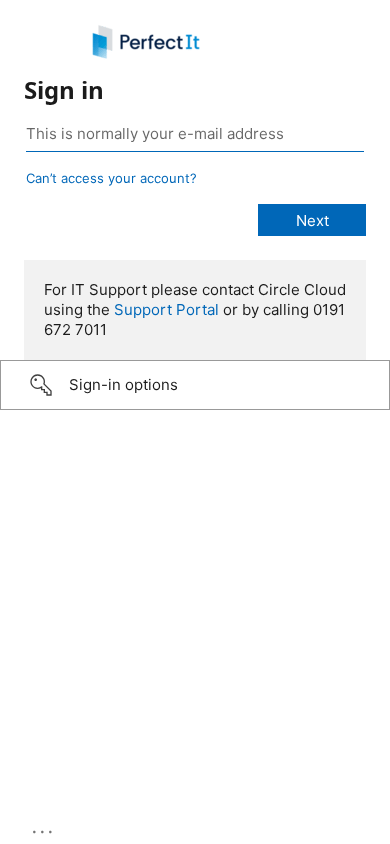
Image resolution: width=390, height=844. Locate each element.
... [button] (44, 827)
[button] (195, 385)
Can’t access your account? (111, 178)
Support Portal (166, 309)
